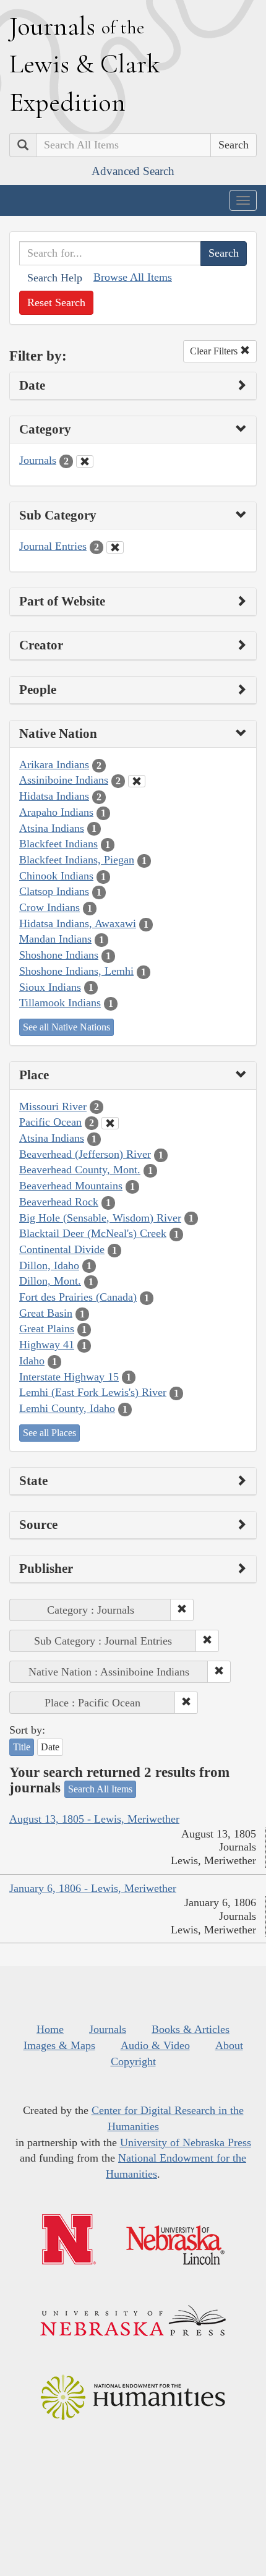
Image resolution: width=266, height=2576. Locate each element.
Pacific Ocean (50, 1122)
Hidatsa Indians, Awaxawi (78, 923)
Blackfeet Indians (58, 844)
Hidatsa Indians (54, 796)
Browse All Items (133, 277)
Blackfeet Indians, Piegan (77, 860)
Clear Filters (215, 351)
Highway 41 (47, 1345)
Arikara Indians (54, 764)
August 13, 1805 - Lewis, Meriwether (94, 1819)
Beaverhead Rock (59, 1202)
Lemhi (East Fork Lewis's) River (93, 1392)
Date (50, 1747)
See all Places (49, 1433)
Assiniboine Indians (64, 780)
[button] (182, 1610)
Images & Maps (59, 2045)
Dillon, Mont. (50, 1281)
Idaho (32, 1361)
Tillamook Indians (60, 1003)
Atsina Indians (52, 828)
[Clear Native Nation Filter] (137, 781)
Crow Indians (49, 907)
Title (22, 1747)
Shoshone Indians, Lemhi (76, 971)
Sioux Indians (50, 987)
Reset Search (56, 302)
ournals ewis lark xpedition (85, 64)
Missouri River (53, 1106)
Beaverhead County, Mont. (80, 1170)
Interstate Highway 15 (69, 1377)
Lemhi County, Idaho (67, 1408)
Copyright (133, 2061)
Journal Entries (53, 546)
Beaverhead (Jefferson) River (85, 1154)
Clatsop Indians (54, 891)
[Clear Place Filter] (110, 1123)
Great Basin (46, 1313)
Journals (38, 460)
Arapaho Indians (56, 812)
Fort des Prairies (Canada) (78, 1297)
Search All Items (100, 1789)
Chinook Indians (56, 876)
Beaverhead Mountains (71, 1186)
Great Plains (47, 1329)
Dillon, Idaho (49, 1265)
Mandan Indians (55, 939)
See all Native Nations (66, 1027)
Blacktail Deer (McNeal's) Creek (93, 1233)
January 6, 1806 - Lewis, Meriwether (93, 1888)
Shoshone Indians (59, 955)
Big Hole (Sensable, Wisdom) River (100, 1218)
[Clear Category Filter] (85, 461)
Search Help (55, 278)
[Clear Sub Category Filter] (115, 547)
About (229, 2045)
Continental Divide (62, 1249)
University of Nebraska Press (186, 2142)
